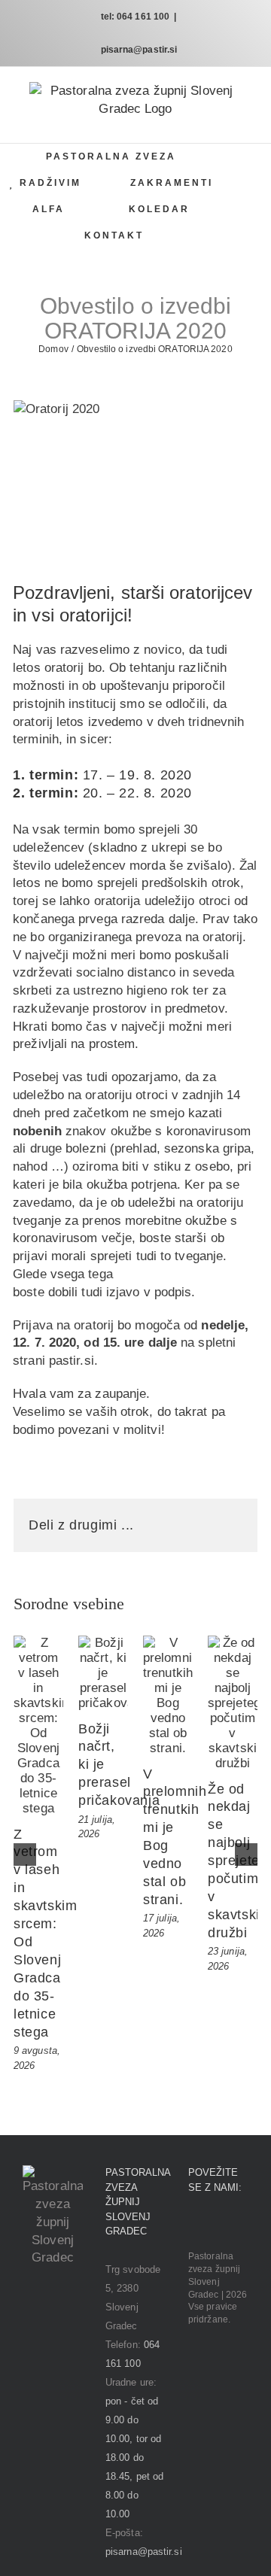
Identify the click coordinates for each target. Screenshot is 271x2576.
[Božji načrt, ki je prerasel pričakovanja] (103, 1673)
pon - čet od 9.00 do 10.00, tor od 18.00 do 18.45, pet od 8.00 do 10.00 (134, 2458)
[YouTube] (235, 2225)
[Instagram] (214, 2225)
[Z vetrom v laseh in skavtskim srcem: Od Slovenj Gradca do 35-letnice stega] (38, 1726)
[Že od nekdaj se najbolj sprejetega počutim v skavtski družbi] (233, 1703)
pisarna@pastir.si (139, 50)
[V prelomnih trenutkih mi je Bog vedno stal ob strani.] (168, 1696)
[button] (197, 236)
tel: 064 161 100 (135, 17)
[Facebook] (193, 2225)
